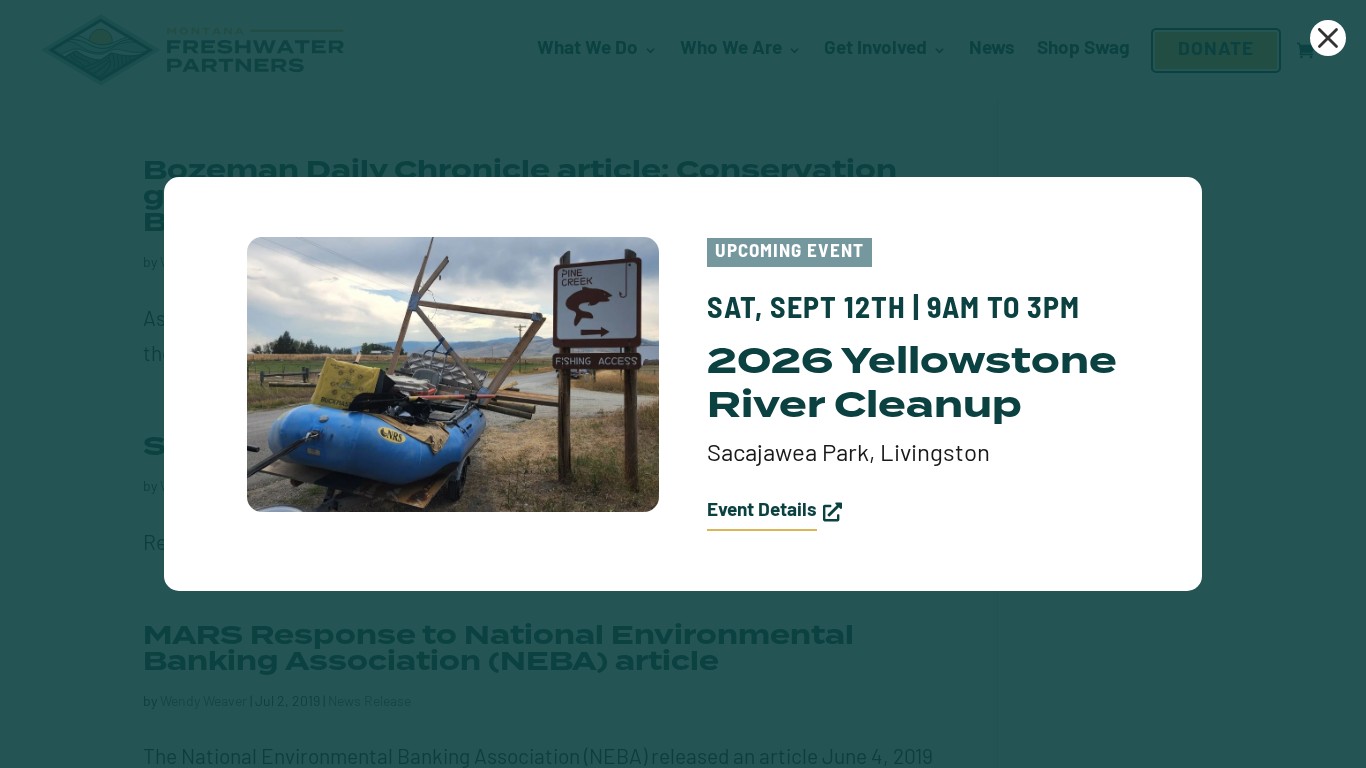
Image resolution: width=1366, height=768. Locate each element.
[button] (1328, 38)
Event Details (762, 511)
